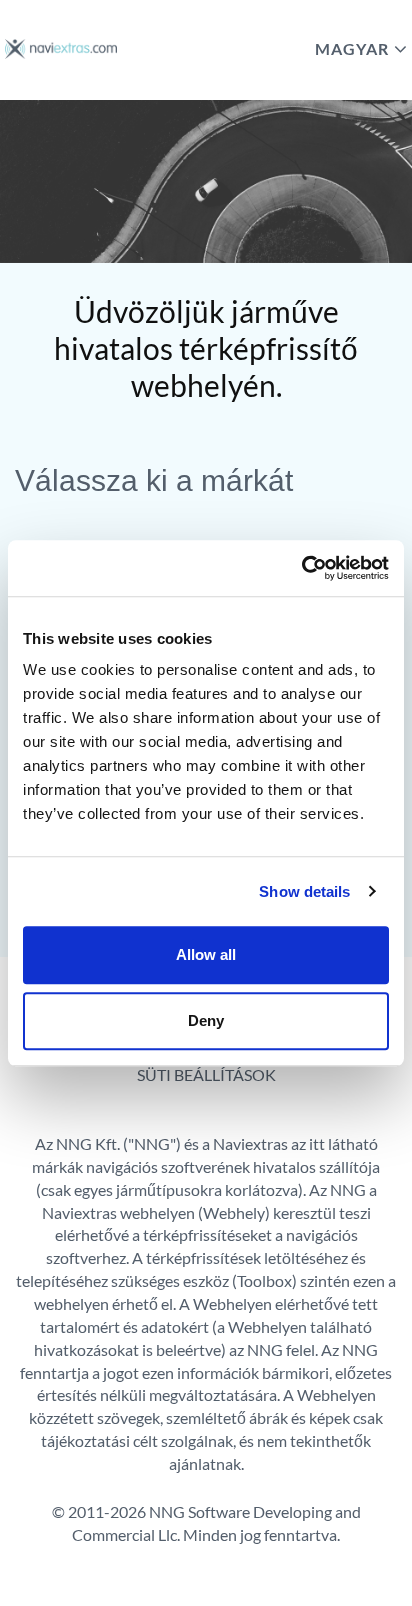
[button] (213, 48)
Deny (206, 1020)
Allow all (206, 954)
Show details (304, 891)
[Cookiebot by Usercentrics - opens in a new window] (301, 568)
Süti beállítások (206, 1074)
